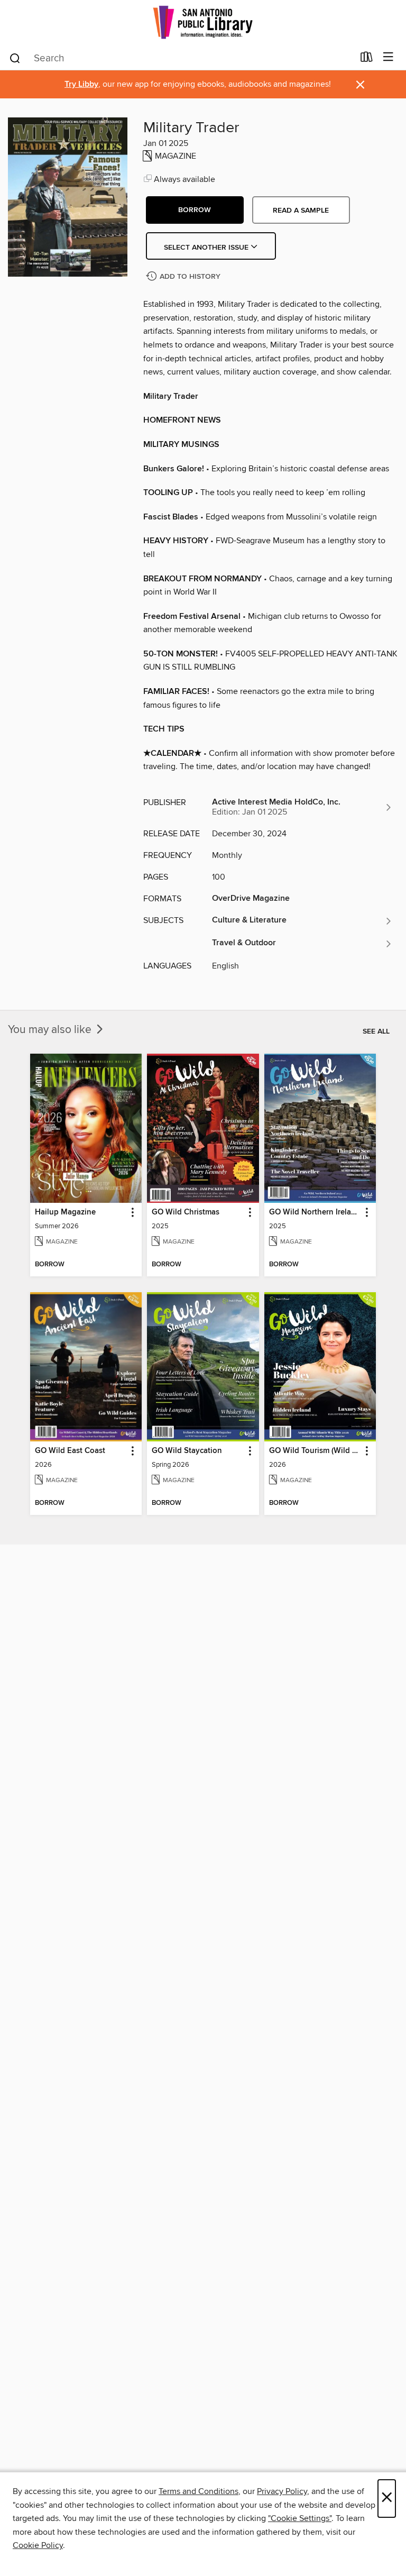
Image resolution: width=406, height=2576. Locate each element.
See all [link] (376, 1031)
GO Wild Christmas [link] (186, 1212)
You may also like (51, 1030)
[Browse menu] (388, 57)
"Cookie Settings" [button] (300, 2518)
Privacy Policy (282, 2491)
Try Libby (81, 84)
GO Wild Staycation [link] (187, 1451)
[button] (195, 210)
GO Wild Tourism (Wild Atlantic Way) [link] (315, 1451)
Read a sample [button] (301, 211)
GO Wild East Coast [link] (70, 1451)
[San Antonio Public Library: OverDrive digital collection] (203, 22)
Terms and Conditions (199, 2491)
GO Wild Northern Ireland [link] (315, 1212)
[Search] (15, 58)
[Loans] (367, 59)
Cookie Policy (38, 2545)
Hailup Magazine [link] (65, 1212)
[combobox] (181, 58)
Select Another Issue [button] (207, 248)
